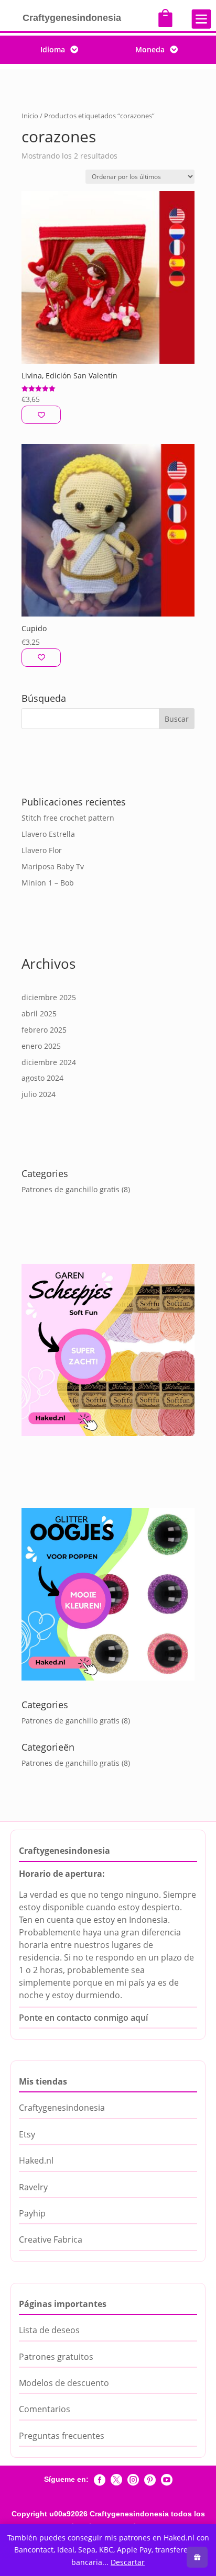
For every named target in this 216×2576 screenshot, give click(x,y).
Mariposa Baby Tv (53, 866)
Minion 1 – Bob (48, 883)
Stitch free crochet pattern (68, 818)
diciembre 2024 (49, 1062)
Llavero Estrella (48, 834)
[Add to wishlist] (41, 415)
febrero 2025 (44, 1030)
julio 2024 (39, 1094)
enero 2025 (41, 1046)
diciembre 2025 (49, 997)
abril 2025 (39, 1013)
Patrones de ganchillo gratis (71, 1189)
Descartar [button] (128, 2562)
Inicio (30, 116)
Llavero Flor (42, 850)
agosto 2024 (42, 1078)
